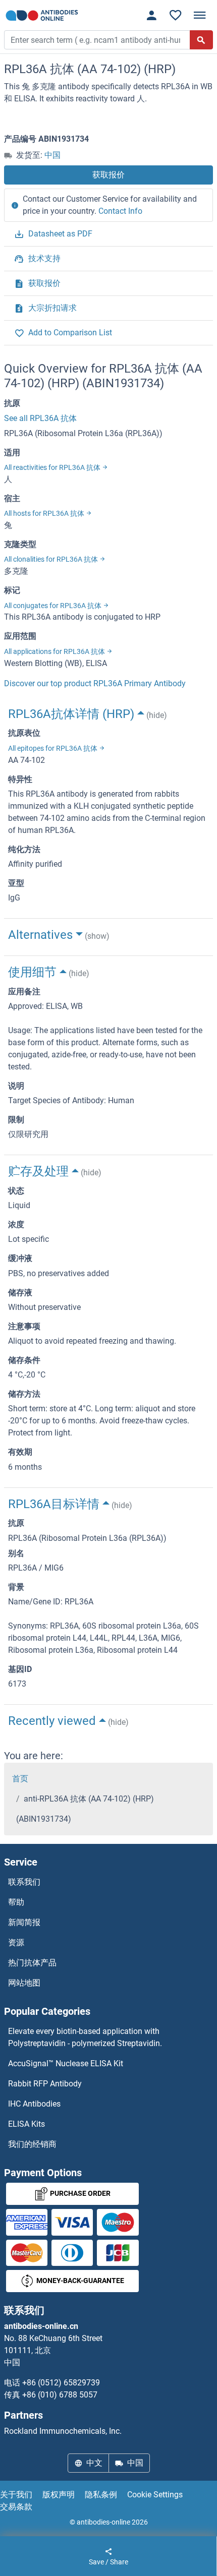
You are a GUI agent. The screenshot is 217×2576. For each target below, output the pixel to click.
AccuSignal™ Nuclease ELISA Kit (66, 2063)
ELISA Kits (26, 2124)
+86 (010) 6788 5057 (60, 2395)
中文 (94, 2463)
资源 (16, 1942)
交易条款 (16, 2507)
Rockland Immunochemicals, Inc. (63, 2431)
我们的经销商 (32, 2144)
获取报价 (108, 175)
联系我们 (24, 1882)
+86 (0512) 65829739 (61, 2383)
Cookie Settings (155, 2495)
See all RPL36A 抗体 (40, 418)
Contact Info (120, 211)
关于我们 (16, 2495)
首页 (20, 1779)
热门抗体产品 (32, 1963)
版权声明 (59, 2495)
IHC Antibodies (34, 2104)
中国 (52, 155)
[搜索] (201, 40)
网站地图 (24, 1983)
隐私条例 (101, 2495)
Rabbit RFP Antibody (45, 2084)
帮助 (16, 1902)
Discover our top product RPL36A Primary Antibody (95, 683)
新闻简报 (24, 1922)
